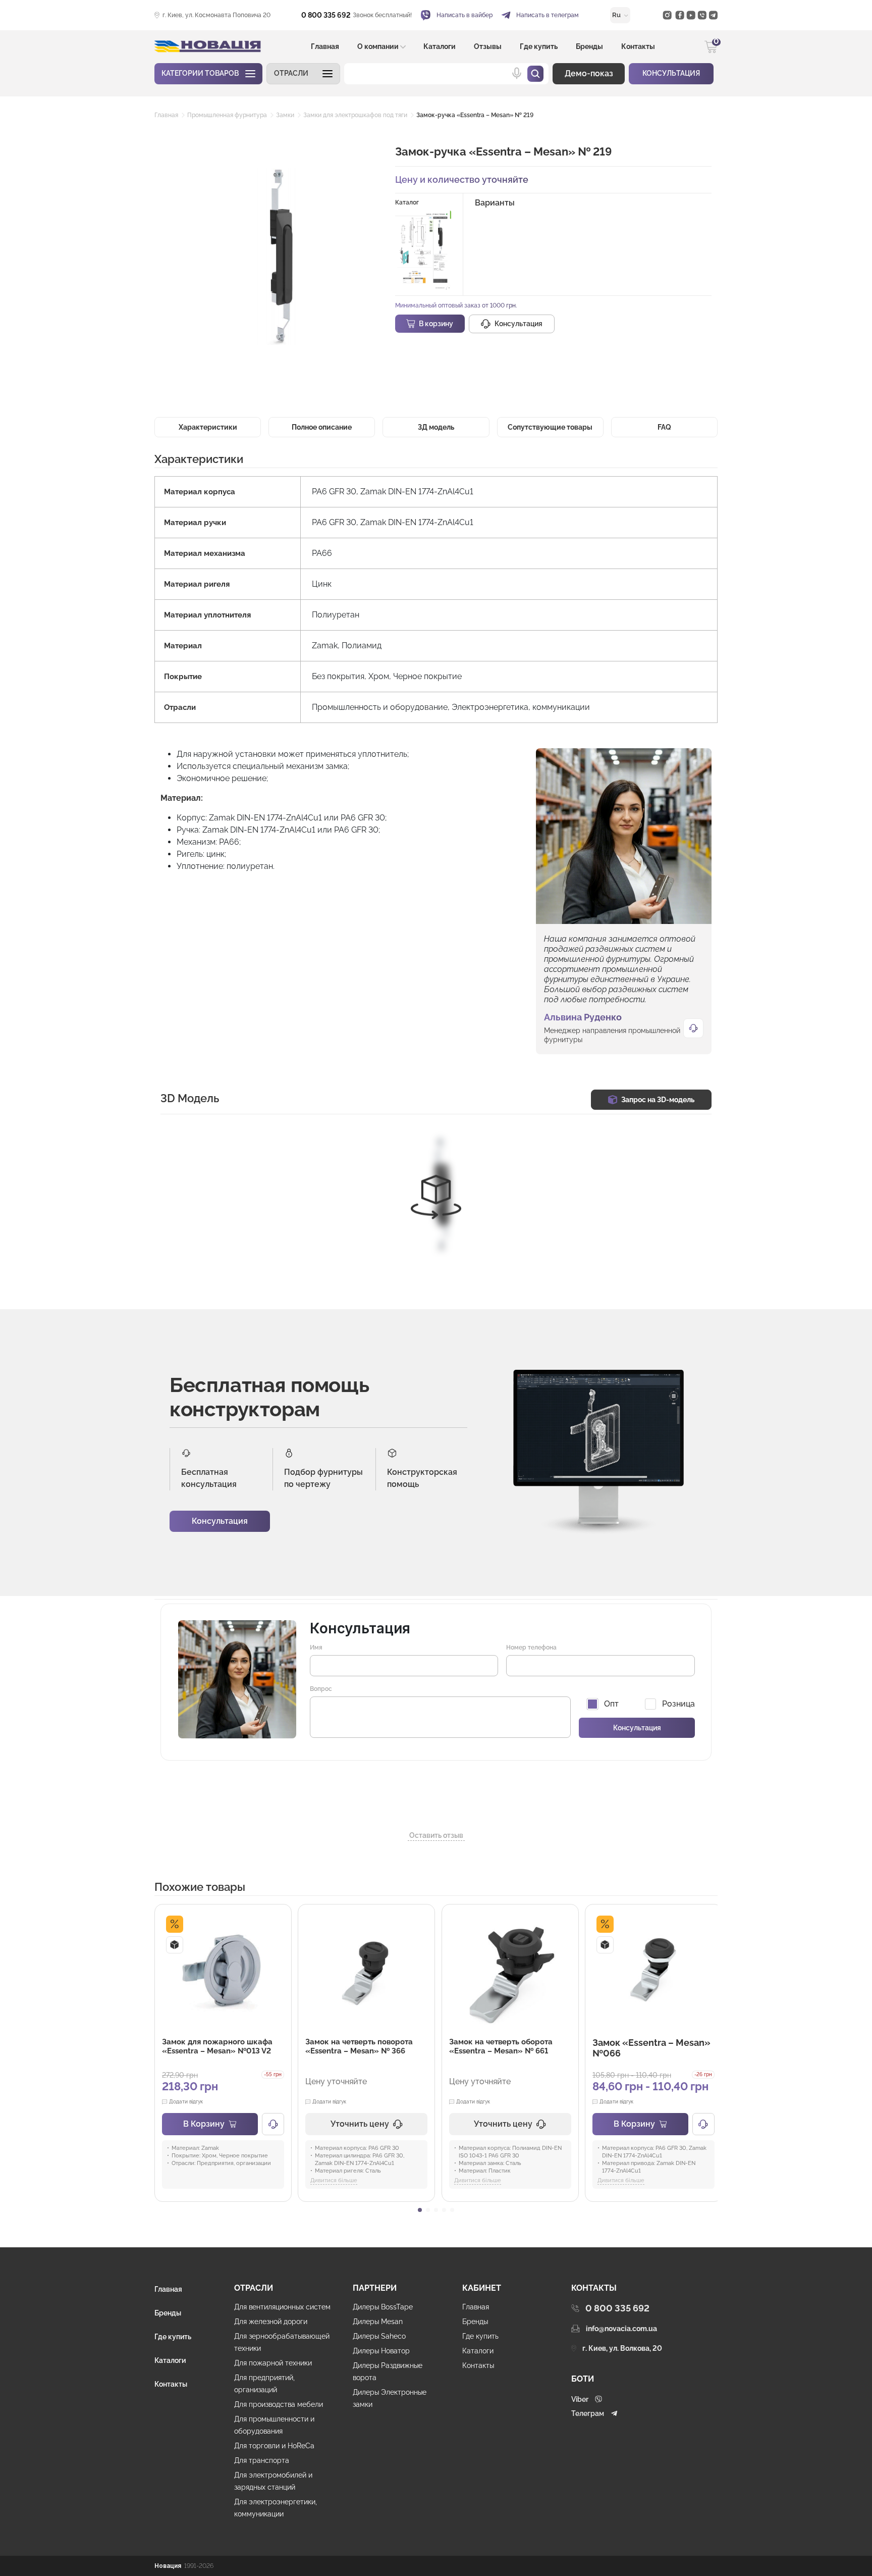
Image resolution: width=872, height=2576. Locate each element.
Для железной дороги (271, 2322)
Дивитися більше (334, 2180)
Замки (285, 115)
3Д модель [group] (436, 427)
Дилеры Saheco (379, 2336)
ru (617, 15)
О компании (378, 46)
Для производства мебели (279, 2404)
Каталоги (440, 46)
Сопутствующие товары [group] (550, 427)
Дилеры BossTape (383, 2307)
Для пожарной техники (273, 2363)
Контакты (638, 46)
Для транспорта (262, 2460)
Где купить (539, 46)
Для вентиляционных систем (282, 2307)
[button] (303, 74)
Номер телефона (531, 1647)
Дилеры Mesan (378, 2322)
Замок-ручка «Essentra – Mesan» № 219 (475, 115)
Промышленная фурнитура (227, 115)
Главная (325, 46)
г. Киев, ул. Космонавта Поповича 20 (216, 15)
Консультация (220, 1521)
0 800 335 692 (326, 15)
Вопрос (321, 1689)
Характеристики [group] (208, 427)
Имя (316, 1647)
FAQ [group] (664, 427)
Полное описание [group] (322, 427)
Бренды (589, 46)
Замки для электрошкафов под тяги (355, 115)
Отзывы (488, 46)
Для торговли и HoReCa (274, 2446)
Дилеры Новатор (381, 2351)
